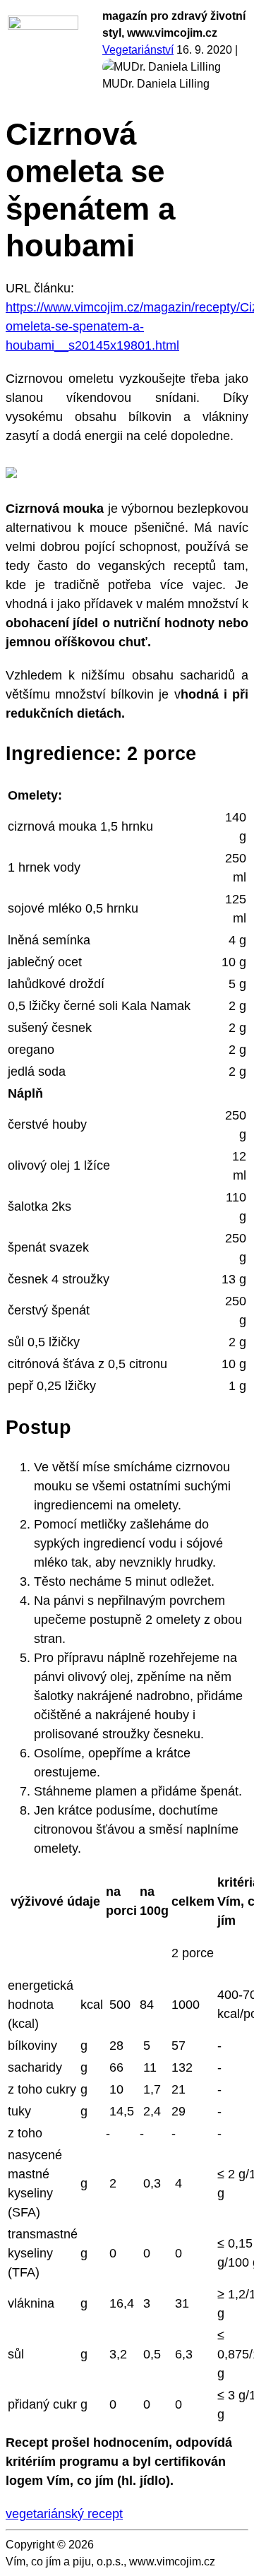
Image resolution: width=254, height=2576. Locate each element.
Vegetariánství (138, 50)
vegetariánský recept (64, 2514)
